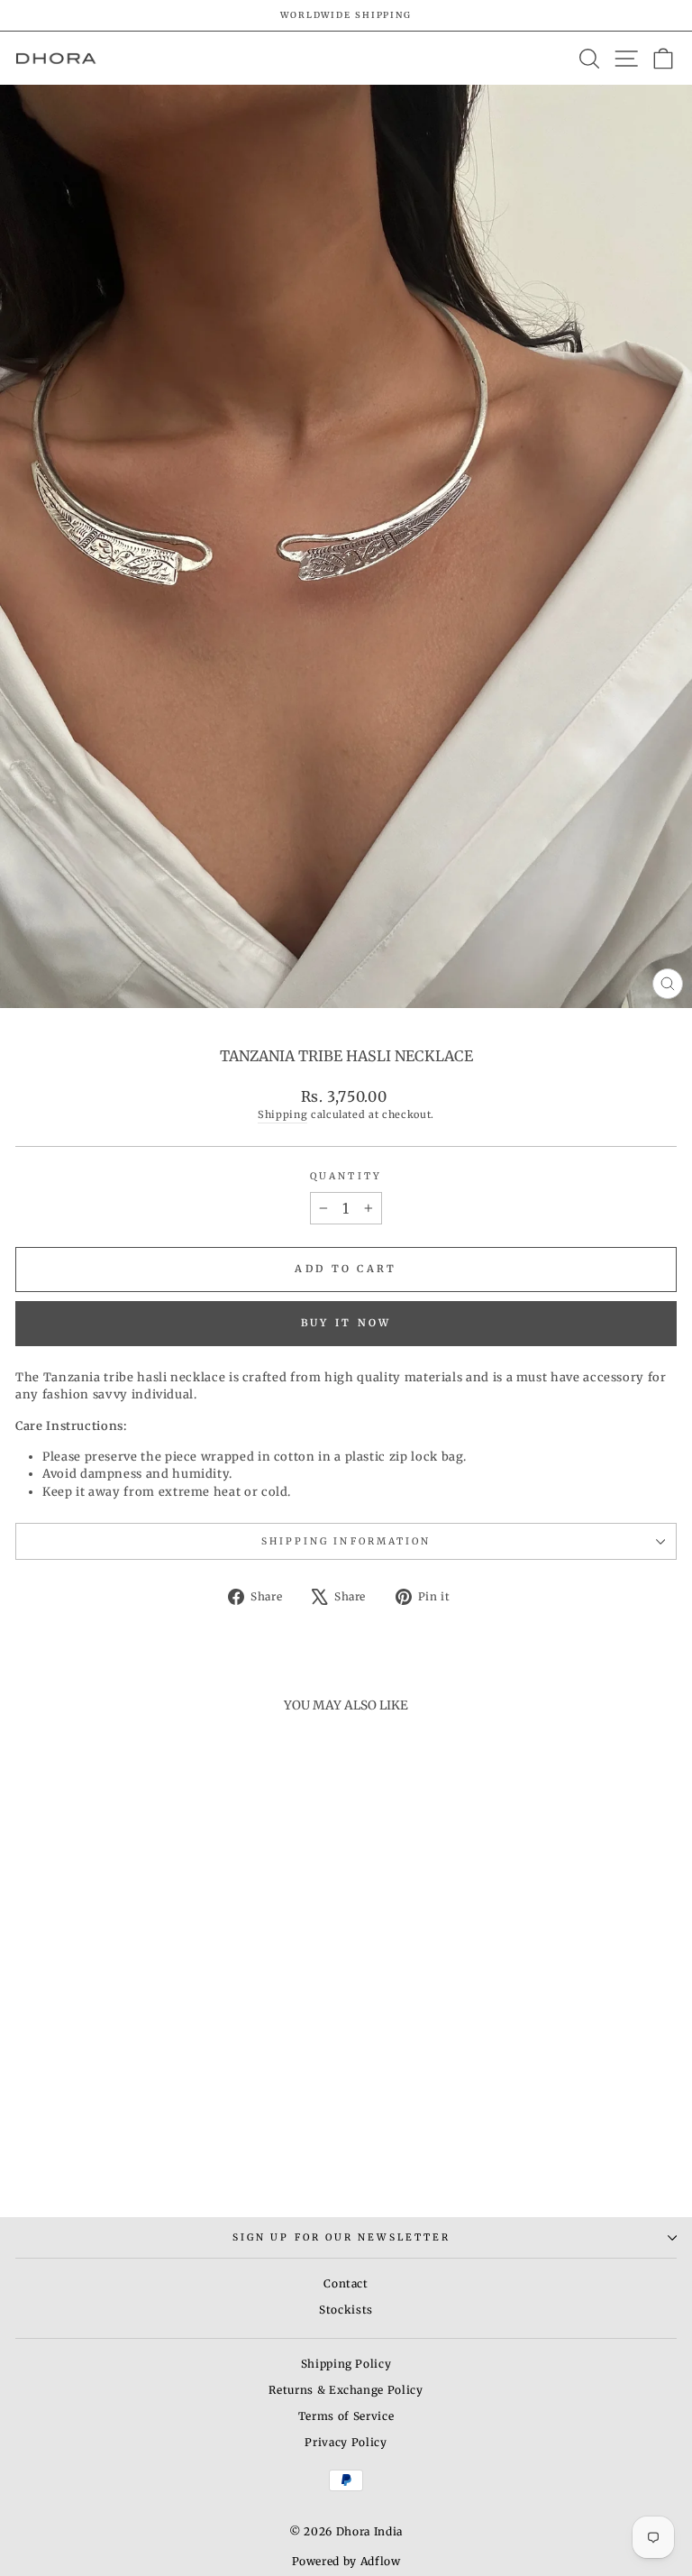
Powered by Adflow (346, 2561)
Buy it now (346, 1323)
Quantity (346, 1176)
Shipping (282, 1114)
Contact (346, 2283)
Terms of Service (346, 2416)
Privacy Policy (346, 2442)
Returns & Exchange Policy (346, 2390)
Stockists (346, 2310)
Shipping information (346, 1541)
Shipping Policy (346, 2364)
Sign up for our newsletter (341, 2237)
